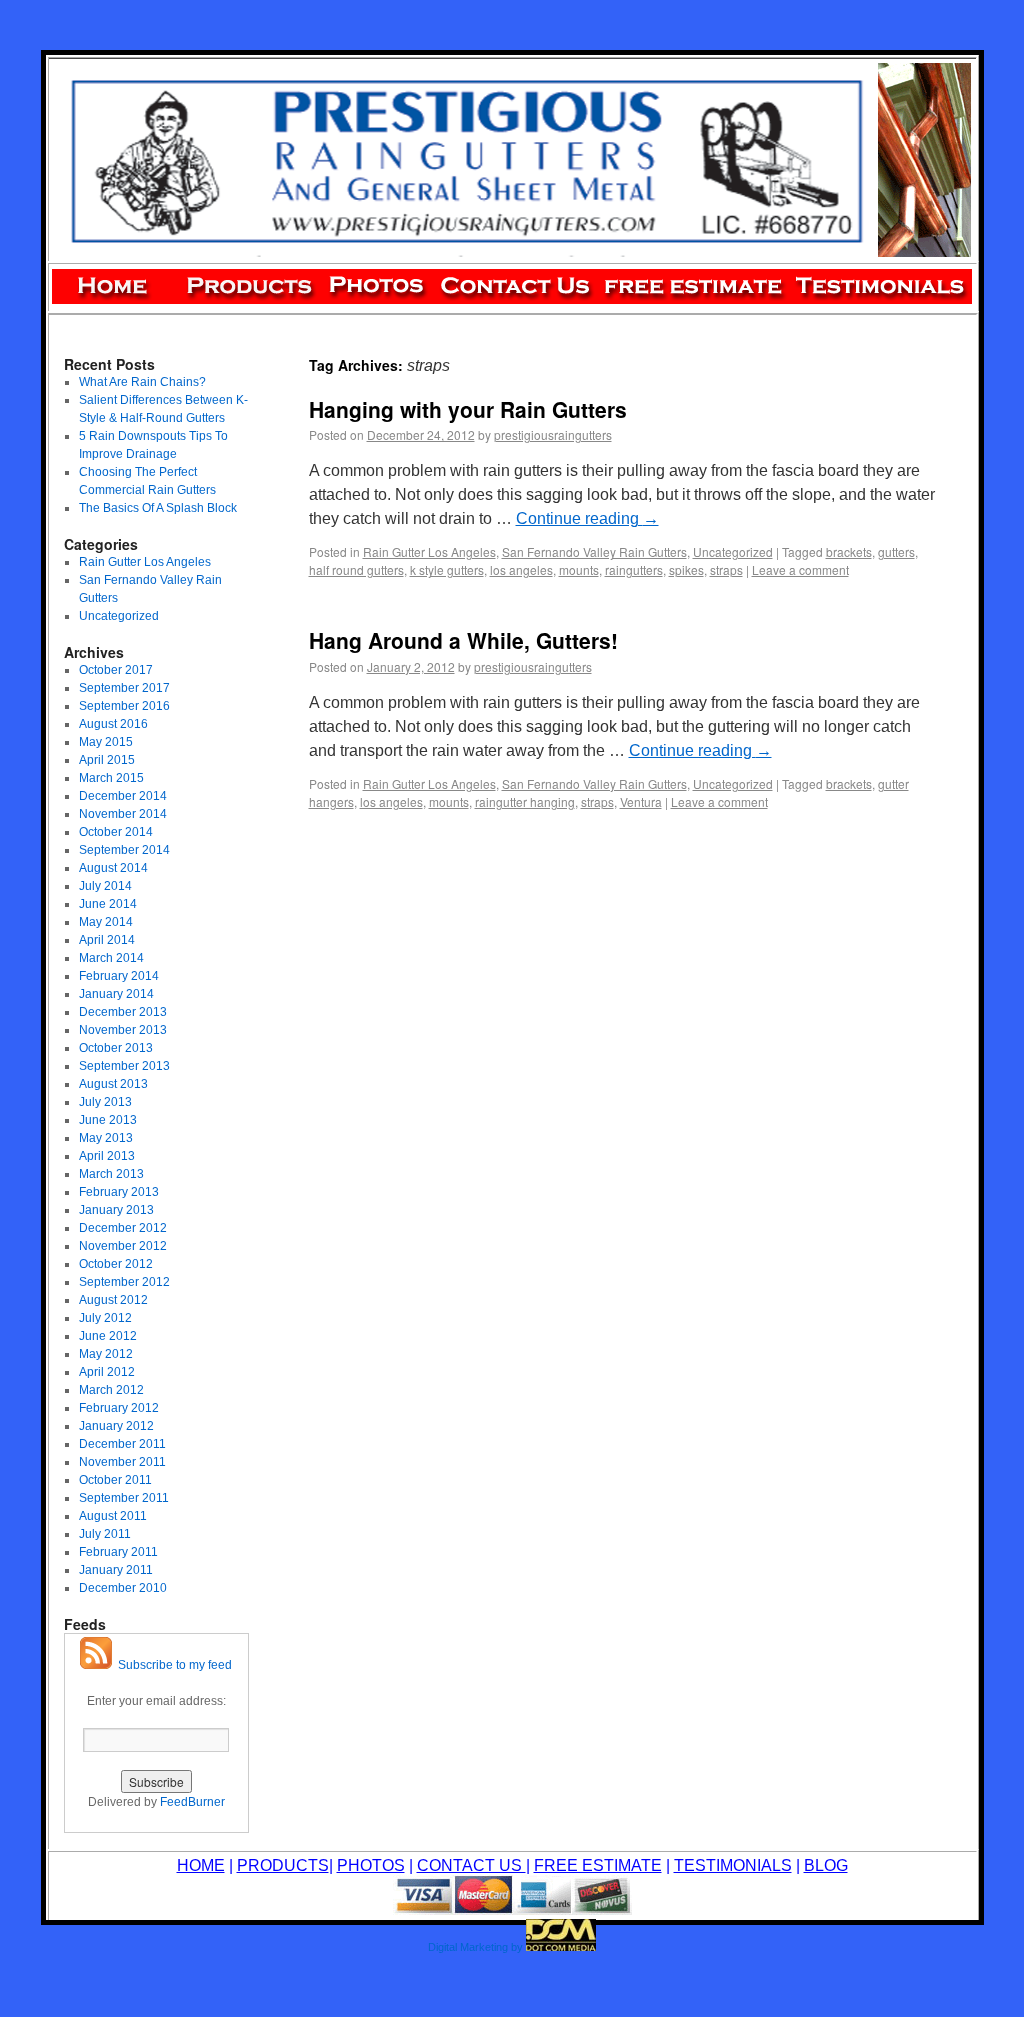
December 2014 (123, 796)
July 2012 (105, 1318)
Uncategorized (733, 551)
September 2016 (124, 706)
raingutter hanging (525, 801)
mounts (579, 569)
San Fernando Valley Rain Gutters (594, 551)
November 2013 (123, 1030)
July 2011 (105, 1534)
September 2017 (124, 688)
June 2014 (108, 904)
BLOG (826, 1865)
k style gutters (447, 569)
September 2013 (124, 1066)
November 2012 (123, 1246)
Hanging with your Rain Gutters (468, 409)
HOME (201, 1865)
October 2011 (115, 1480)
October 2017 (116, 670)
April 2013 (107, 1156)
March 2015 (111, 778)
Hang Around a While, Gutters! (463, 640)
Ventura (641, 801)
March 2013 (111, 1174)
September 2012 (124, 1282)
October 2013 (116, 1048)
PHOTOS (371, 1865)
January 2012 (116, 1426)
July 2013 (105, 1102)
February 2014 (119, 976)
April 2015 (107, 760)
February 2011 (118, 1552)
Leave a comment (800, 569)
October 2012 (116, 1264)
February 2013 (119, 1192)
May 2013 (106, 1138)
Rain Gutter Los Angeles (429, 551)
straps (726, 569)
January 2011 (116, 1570)
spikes (686, 569)
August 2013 (113, 1084)
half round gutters (356, 569)
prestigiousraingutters (553, 434)
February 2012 (119, 1408)
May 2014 (106, 922)
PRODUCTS (283, 1865)
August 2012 (113, 1300)
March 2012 (111, 1390)
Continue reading (587, 518)
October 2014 (116, 832)
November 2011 (122, 1462)
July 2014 (105, 886)
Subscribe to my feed (172, 1665)
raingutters (634, 569)
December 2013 (123, 1012)
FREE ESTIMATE (598, 1865)
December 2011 (122, 1444)
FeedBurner (192, 1802)
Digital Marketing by (475, 1947)
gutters (896, 551)
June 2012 (108, 1336)
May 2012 (106, 1354)
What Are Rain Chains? (142, 382)
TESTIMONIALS (733, 1865)
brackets (849, 551)
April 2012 (107, 1372)
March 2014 (111, 958)
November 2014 (123, 814)
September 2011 (124, 1498)
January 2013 (116, 1210)
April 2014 (107, 940)
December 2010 (123, 1588)
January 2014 (116, 994)
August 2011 (113, 1516)
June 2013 (108, 1120)
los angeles (521, 569)
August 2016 (113, 724)
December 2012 (123, 1228)
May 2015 (106, 742)
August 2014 (113, 868)
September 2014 (124, 850)
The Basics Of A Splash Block (158, 508)
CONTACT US (471, 1865)
